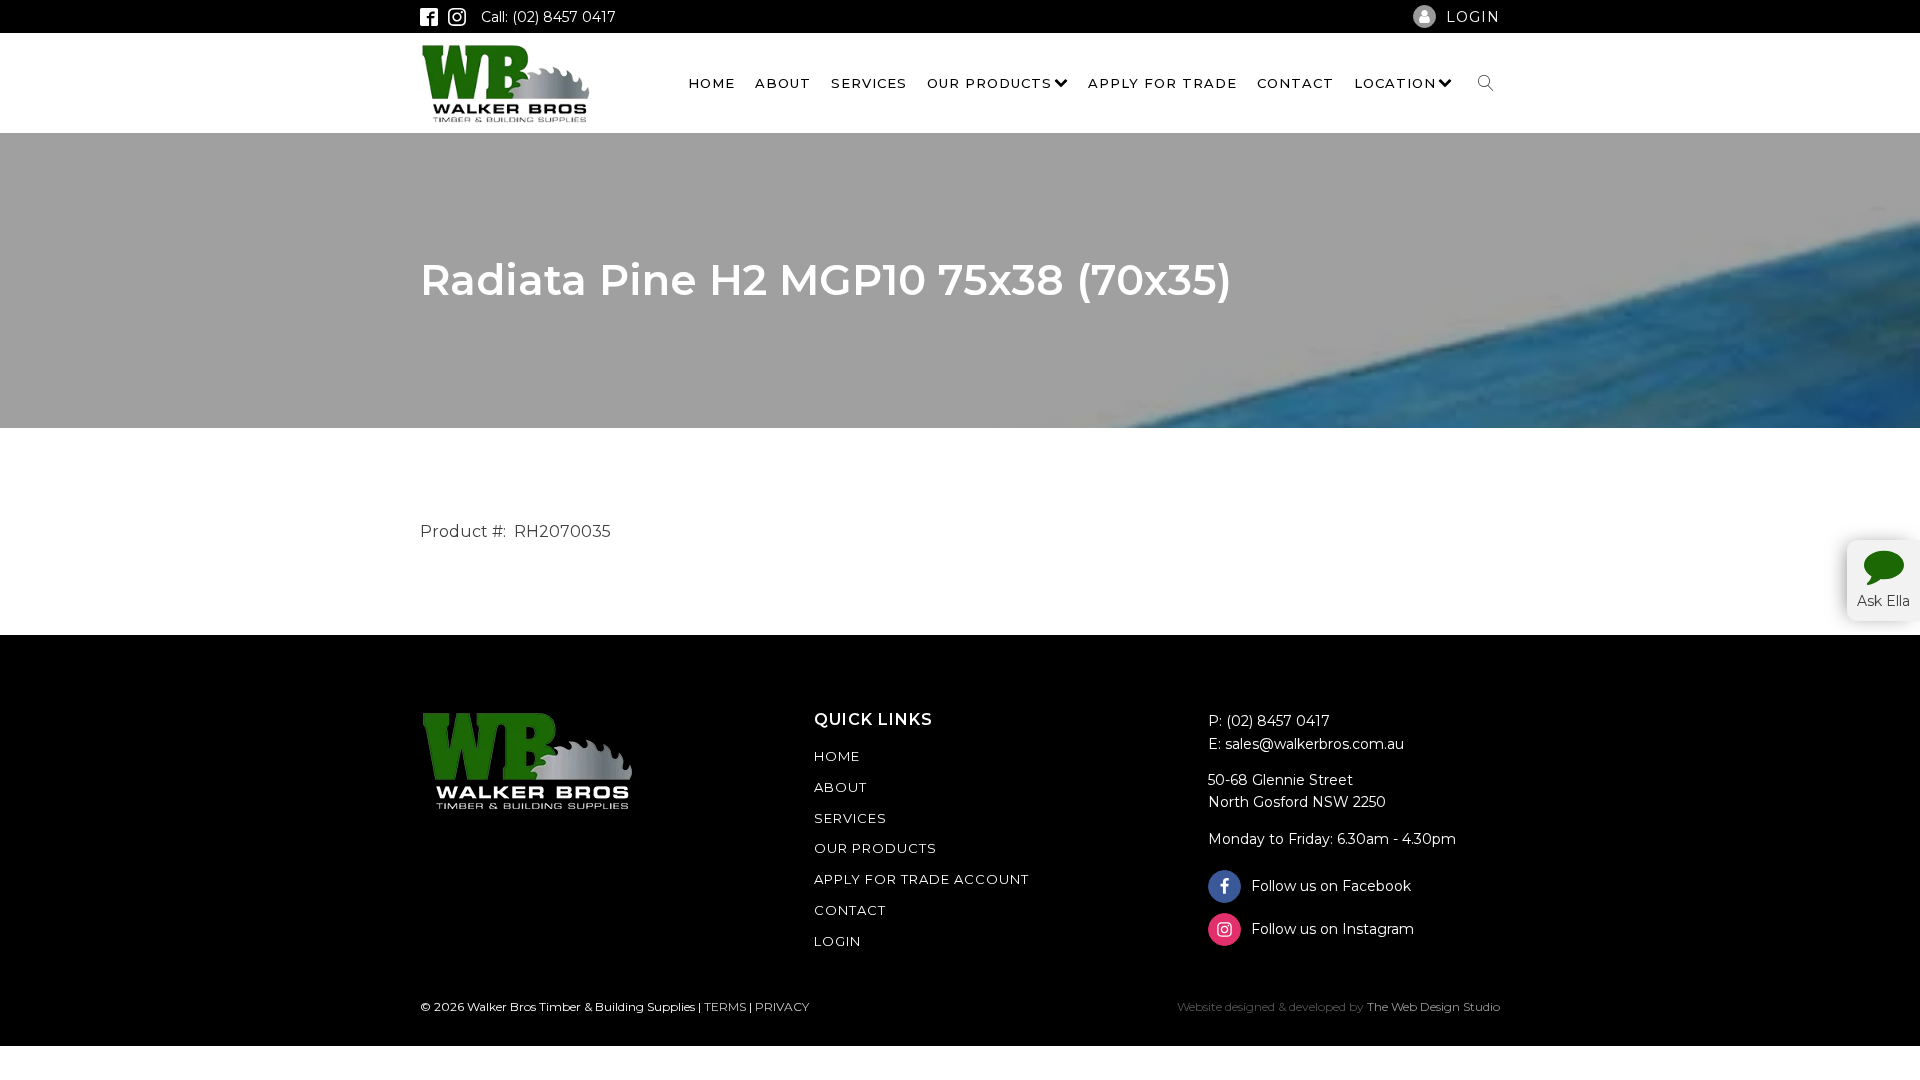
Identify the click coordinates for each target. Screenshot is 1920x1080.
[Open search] (1486, 83)
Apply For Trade (1162, 83)
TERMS (725, 1006)
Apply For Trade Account (921, 879)
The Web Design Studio (1433, 1006)
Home (711, 83)
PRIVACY (782, 1006)
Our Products (989, 83)
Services (869, 83)
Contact (1295, 83)
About (783, 83)
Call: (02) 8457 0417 (548, 17)
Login (837, 941)
